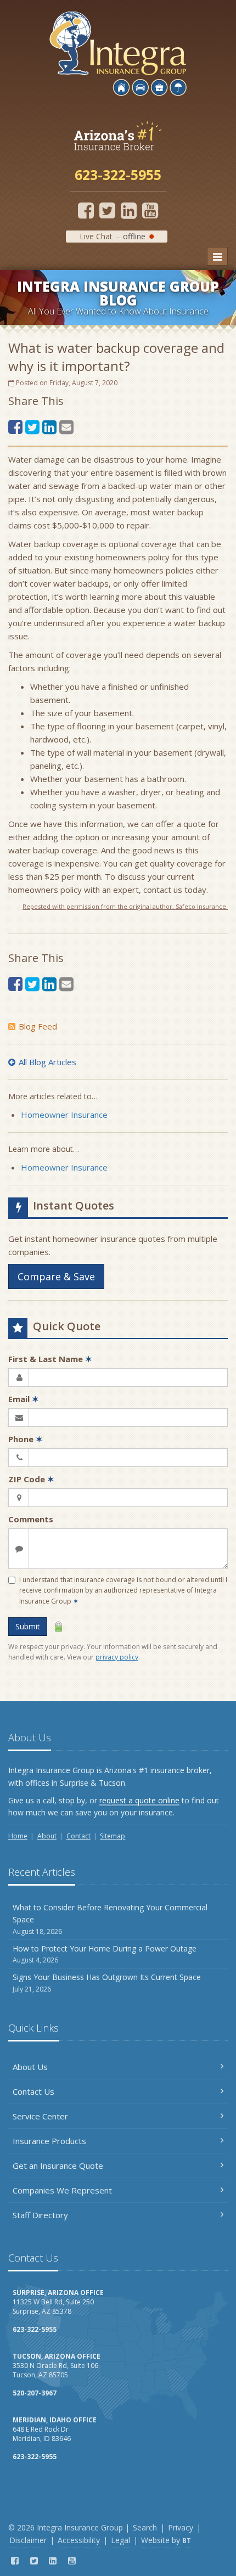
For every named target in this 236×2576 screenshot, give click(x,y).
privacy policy (117, 1657)
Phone (26, 1439)
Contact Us (33, 2091)
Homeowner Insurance (64, 1115)
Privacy (181, 2527)
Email (24, 1399)
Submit (28, 1626)
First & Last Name (50, 1359)
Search (145, 2527)
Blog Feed (38, 1026)
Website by (166, 2540)
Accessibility (79, 2540)
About (47, 1836)
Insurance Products (49, 2141)
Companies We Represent (62, 2190)
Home (18, 1836)
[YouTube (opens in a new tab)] (150, 210)
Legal (120, 2540)
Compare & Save (56, 1276)
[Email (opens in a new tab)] (66, 427)
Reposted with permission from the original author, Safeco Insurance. (125, 906)
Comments (31, 1519)
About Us (30, 2067)
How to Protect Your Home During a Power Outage (105, 1954)
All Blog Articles (47, 1062)
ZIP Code (31, 1479)
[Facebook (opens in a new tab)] (86, 210)
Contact (78, 1836)
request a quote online (139, 1800)
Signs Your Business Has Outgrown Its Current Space (107, 1982)
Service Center (40, 2116)
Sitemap (113, 1836)
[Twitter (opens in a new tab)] (107, 210)
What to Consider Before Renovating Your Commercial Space (110, 1919)
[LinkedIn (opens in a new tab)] (129, 210)
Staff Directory (40, 2215)
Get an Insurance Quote (58, 2166)
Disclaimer (28, 2540)
